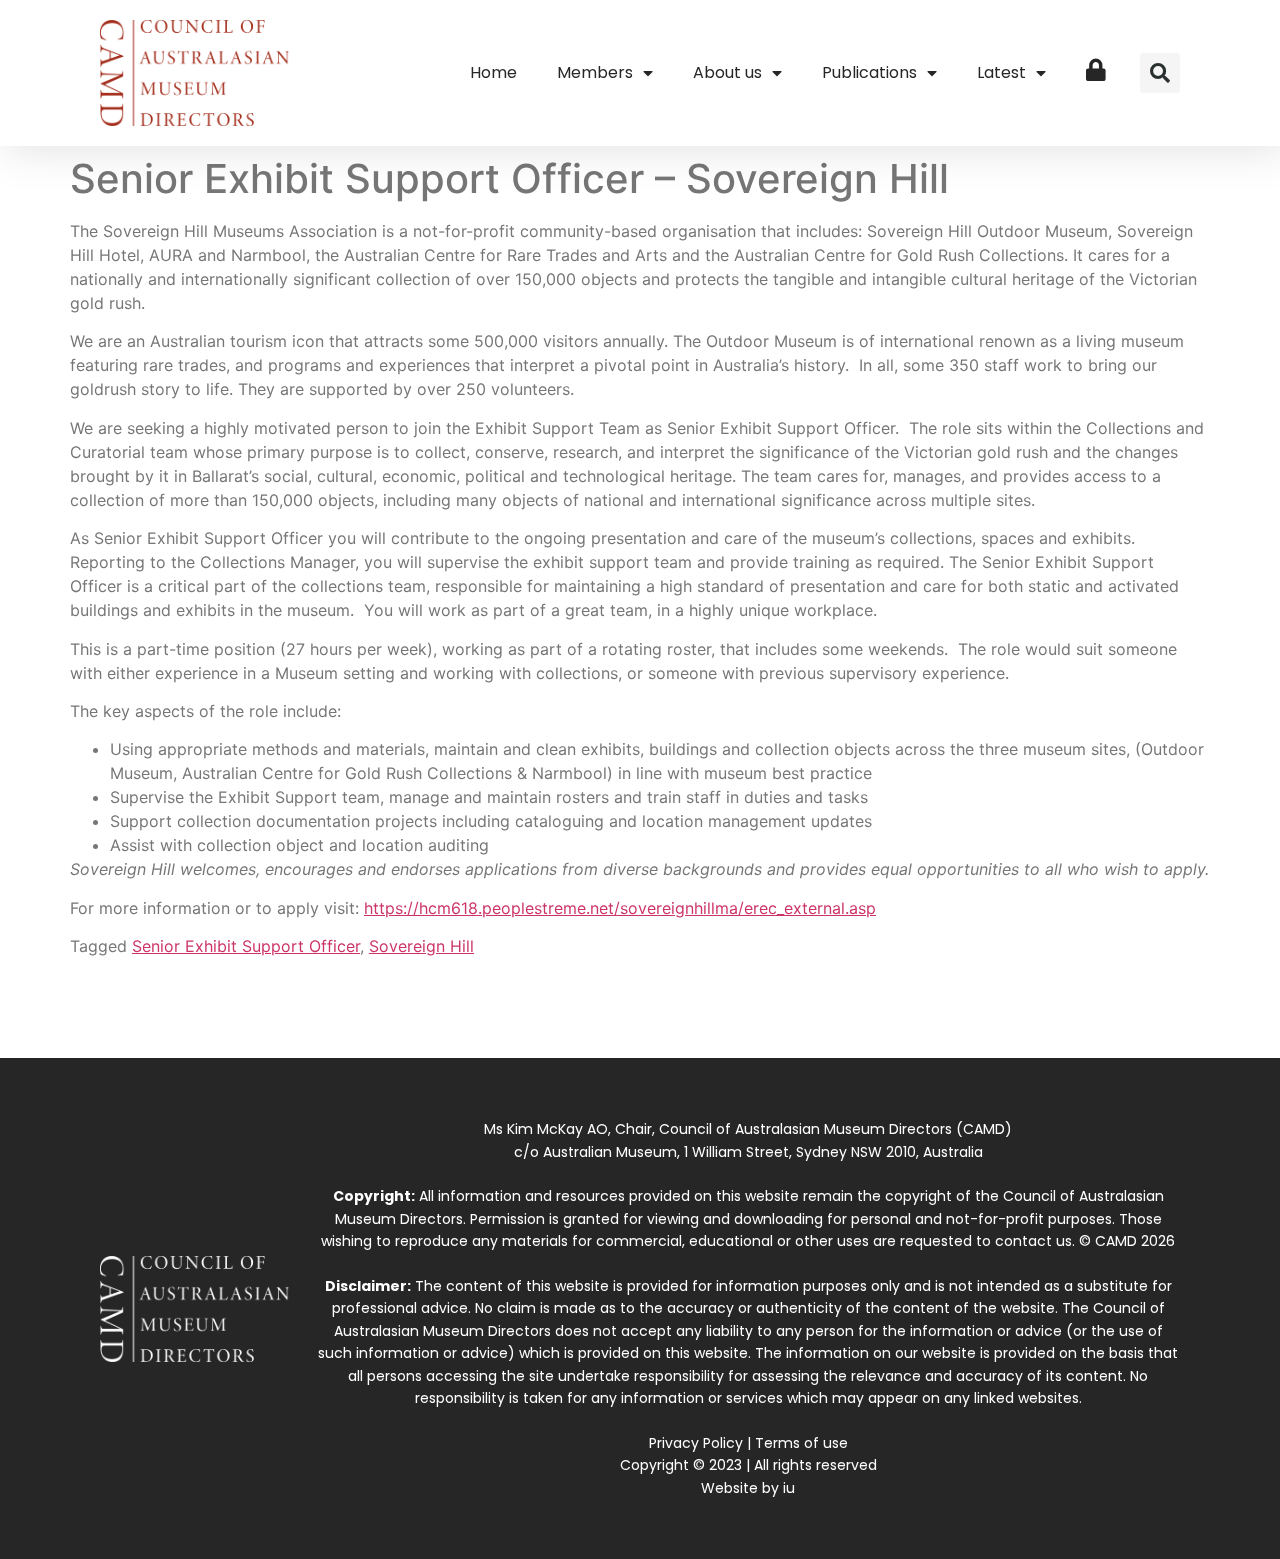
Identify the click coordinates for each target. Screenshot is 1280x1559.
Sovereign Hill (421, 946)
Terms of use (801, 1443)
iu (789, 1488)
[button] (1160, 73)
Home (493, 72)
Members (595, 72)
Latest (1001, 72)
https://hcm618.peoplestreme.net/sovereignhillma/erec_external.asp (620, 908)
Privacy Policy (696, 1443)
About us (727, 72)
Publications (869, 72)
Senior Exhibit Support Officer (246, 946)
